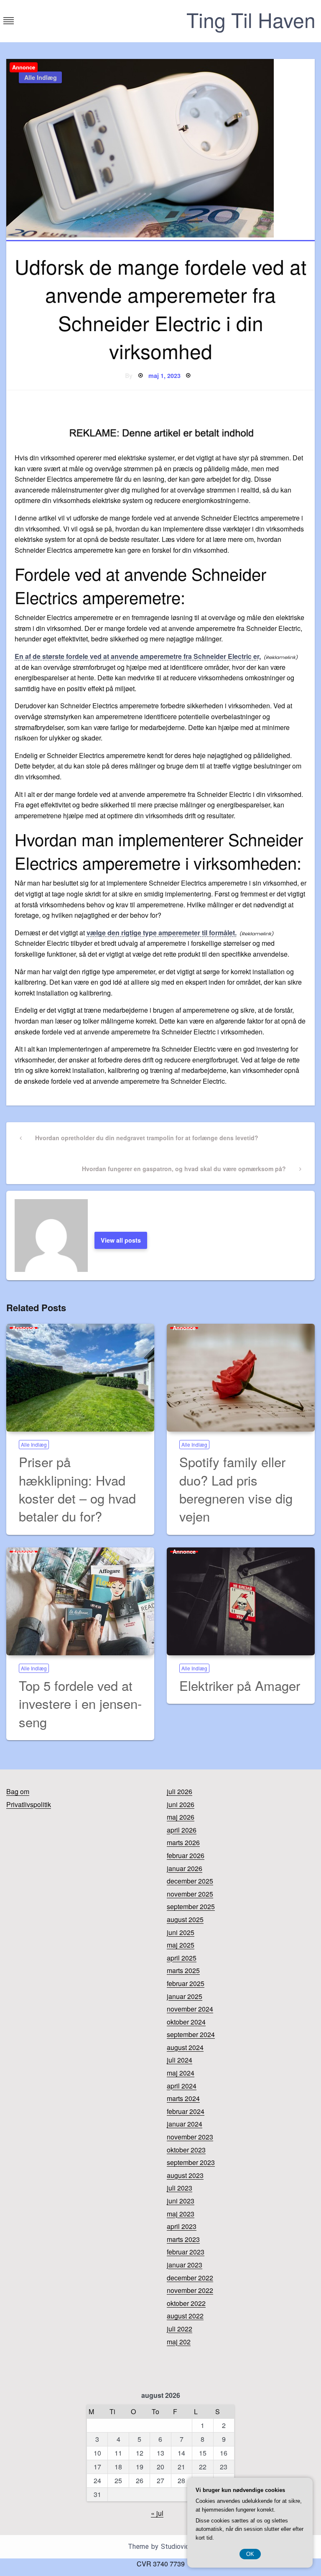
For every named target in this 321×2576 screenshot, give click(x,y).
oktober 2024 (186, 2022)
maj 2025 (181, 1945)
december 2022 (190, 2278)
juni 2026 (181, 1804)
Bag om (18, 1791)
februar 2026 (186, 1855)
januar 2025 (185, 1996)
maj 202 (179, 2342)
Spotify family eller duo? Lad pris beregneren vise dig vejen (236, 1489)
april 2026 (182, 1830)
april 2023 (182, 2226)
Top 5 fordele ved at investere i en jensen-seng (80, 1703)
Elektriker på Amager (240, 1685)
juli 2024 (180, 2060)
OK (250, 2554)
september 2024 (191, 2034)
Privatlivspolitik (29, 1804)
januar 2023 (185, 2265)
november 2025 (190, 1894)
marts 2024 (183, 2098)
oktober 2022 (186, 2303)
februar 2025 (186, 1983)
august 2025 (185, 1919)
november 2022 (190, 2290)
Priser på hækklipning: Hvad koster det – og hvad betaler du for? (77, 1489)
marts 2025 (183, 1970)
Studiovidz (177, 2547)
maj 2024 (181, 2073)
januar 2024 (185, 2124)
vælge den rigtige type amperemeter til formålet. (162, 933)
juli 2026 (180, 1791)
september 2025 (191, 1906)
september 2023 (191, 2162)
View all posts (121, 1240)
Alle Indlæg (41, 77)
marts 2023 (183, 2239)
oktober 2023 (186, 2150)
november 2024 (190, 2009)
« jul (157, 2513)
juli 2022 (180, 2329)
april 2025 (182, 1958)
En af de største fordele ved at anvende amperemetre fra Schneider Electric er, (138, 656)
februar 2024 (186, 2111)
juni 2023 (181, 2201)
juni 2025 (181, 1932)
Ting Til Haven (251, 19)
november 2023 (190, 2137)
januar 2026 (185, 1868)
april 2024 (182, 2086)
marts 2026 (183, 1842)
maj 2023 (181, 2214)
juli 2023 (180, 2188)
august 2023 (185, 2175)
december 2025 (190, 1881)
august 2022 (185, 2316)
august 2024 (185, 2047)
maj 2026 (181, 1817)
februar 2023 (186, 2252)
